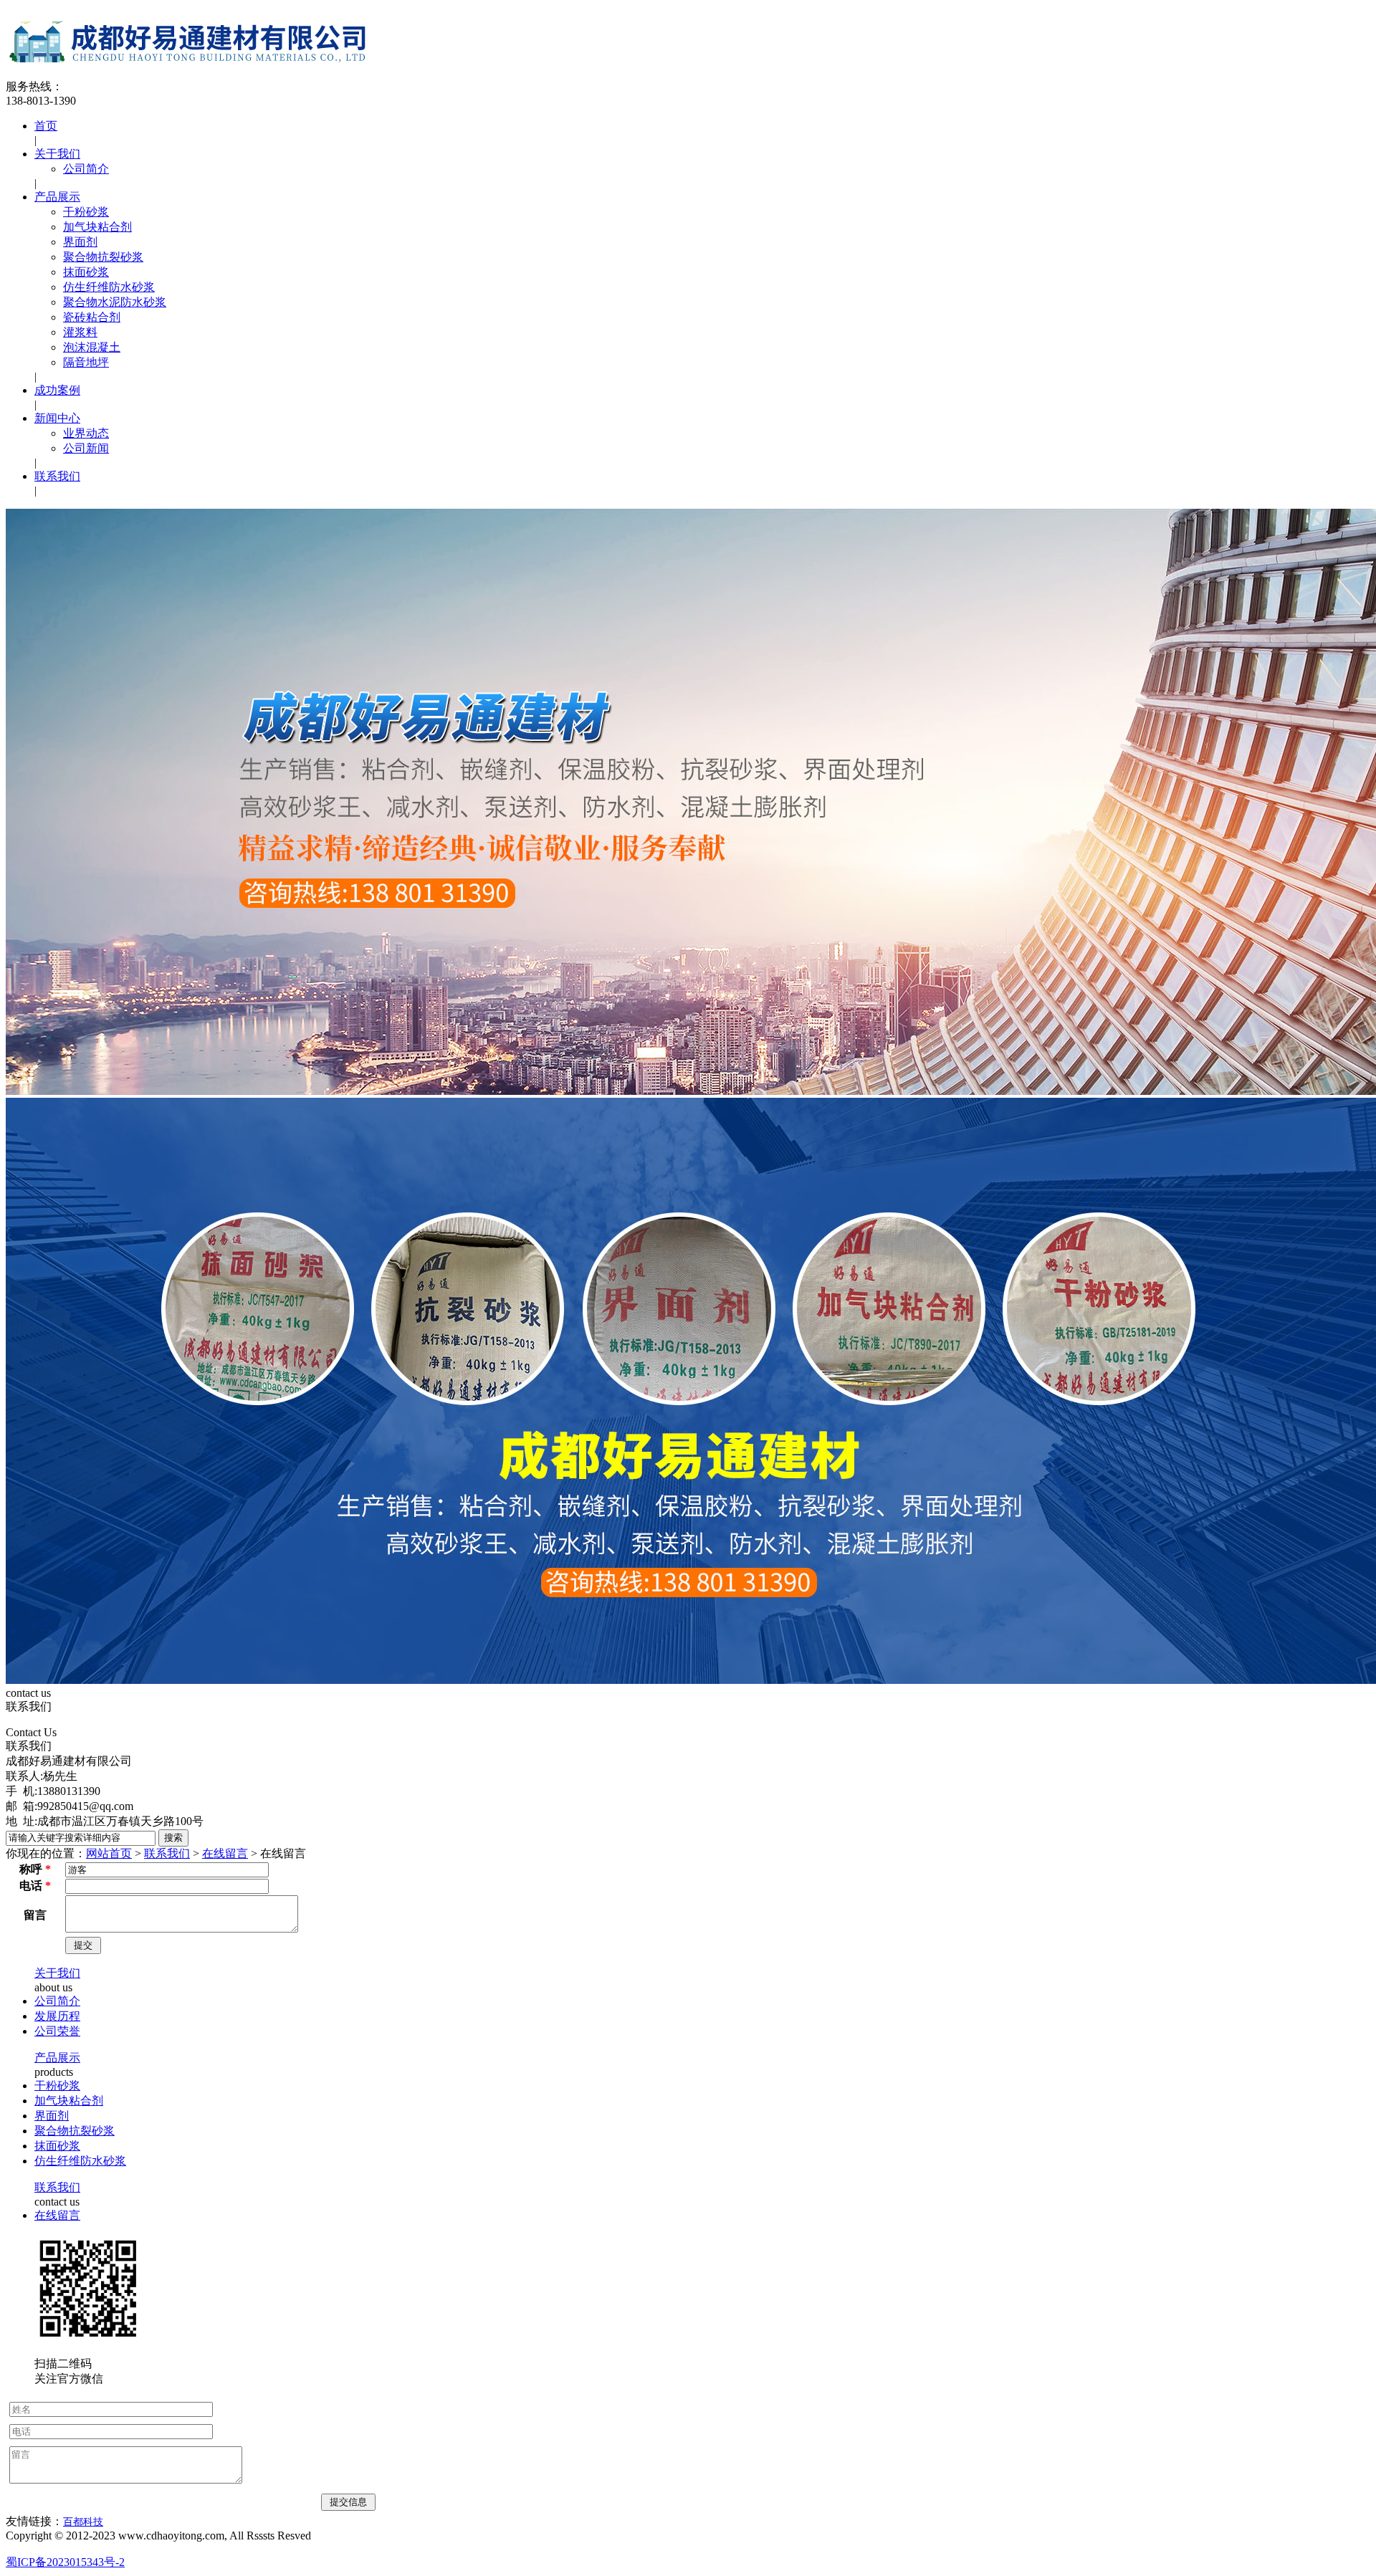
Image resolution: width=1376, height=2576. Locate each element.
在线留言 (225, 1853)
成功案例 (57, 390)
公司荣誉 (57, 2031)
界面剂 (80, 242)
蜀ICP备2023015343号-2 (65, 2562)
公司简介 (86, 169)
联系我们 (57, 476)
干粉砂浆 (86, 212)
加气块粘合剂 (97, 227)
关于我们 (57, 154)
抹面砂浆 (86, 272)
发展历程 (57, 2016)
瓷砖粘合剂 (92, 317)
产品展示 (57, 197)
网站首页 (109, 1853)
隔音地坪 (86, 362)
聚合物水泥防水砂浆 (115, 302)
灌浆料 (80, 332)
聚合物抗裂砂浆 (103, 257)
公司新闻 (86, 448)
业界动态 (86, 433)
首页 (46, 126)
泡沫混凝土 (92, 347)
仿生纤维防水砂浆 (109, 287)
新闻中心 (57, 418)
